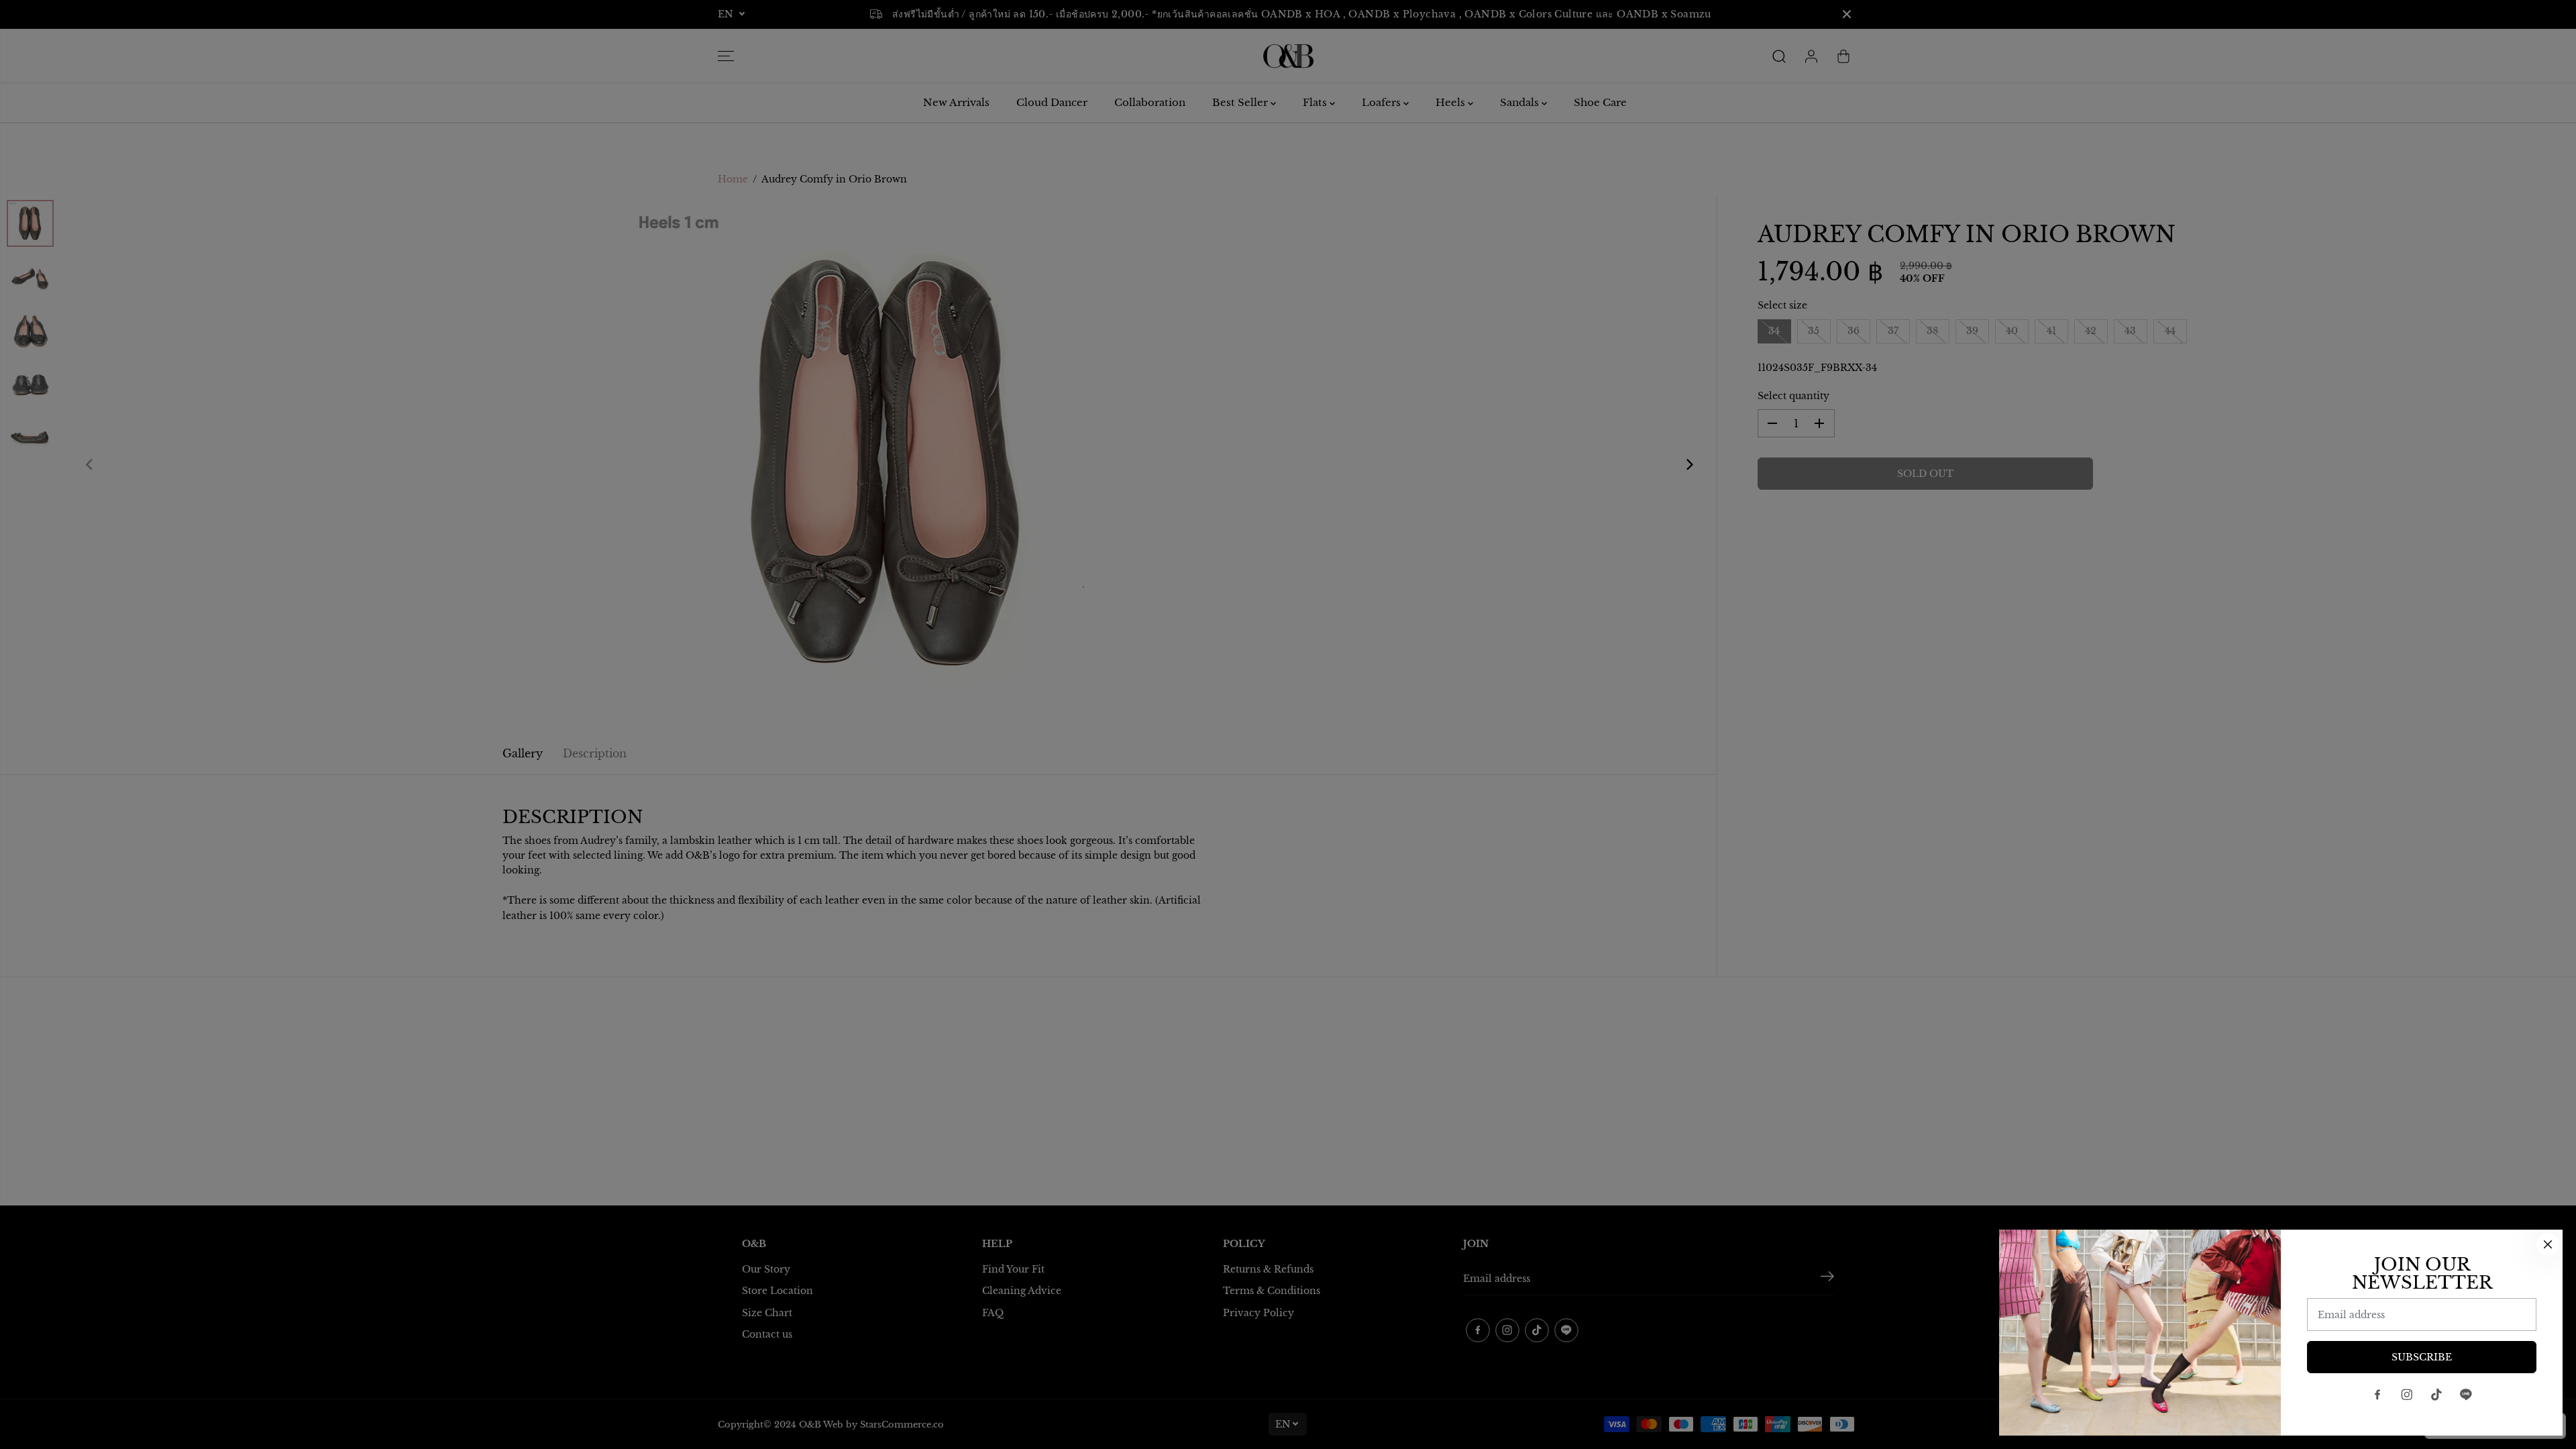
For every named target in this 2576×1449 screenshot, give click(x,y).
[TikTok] (2436, 1395)
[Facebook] (2377, 1395)
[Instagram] (2407, 1395)
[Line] (2466, 1395)
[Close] (2548, 1244)
